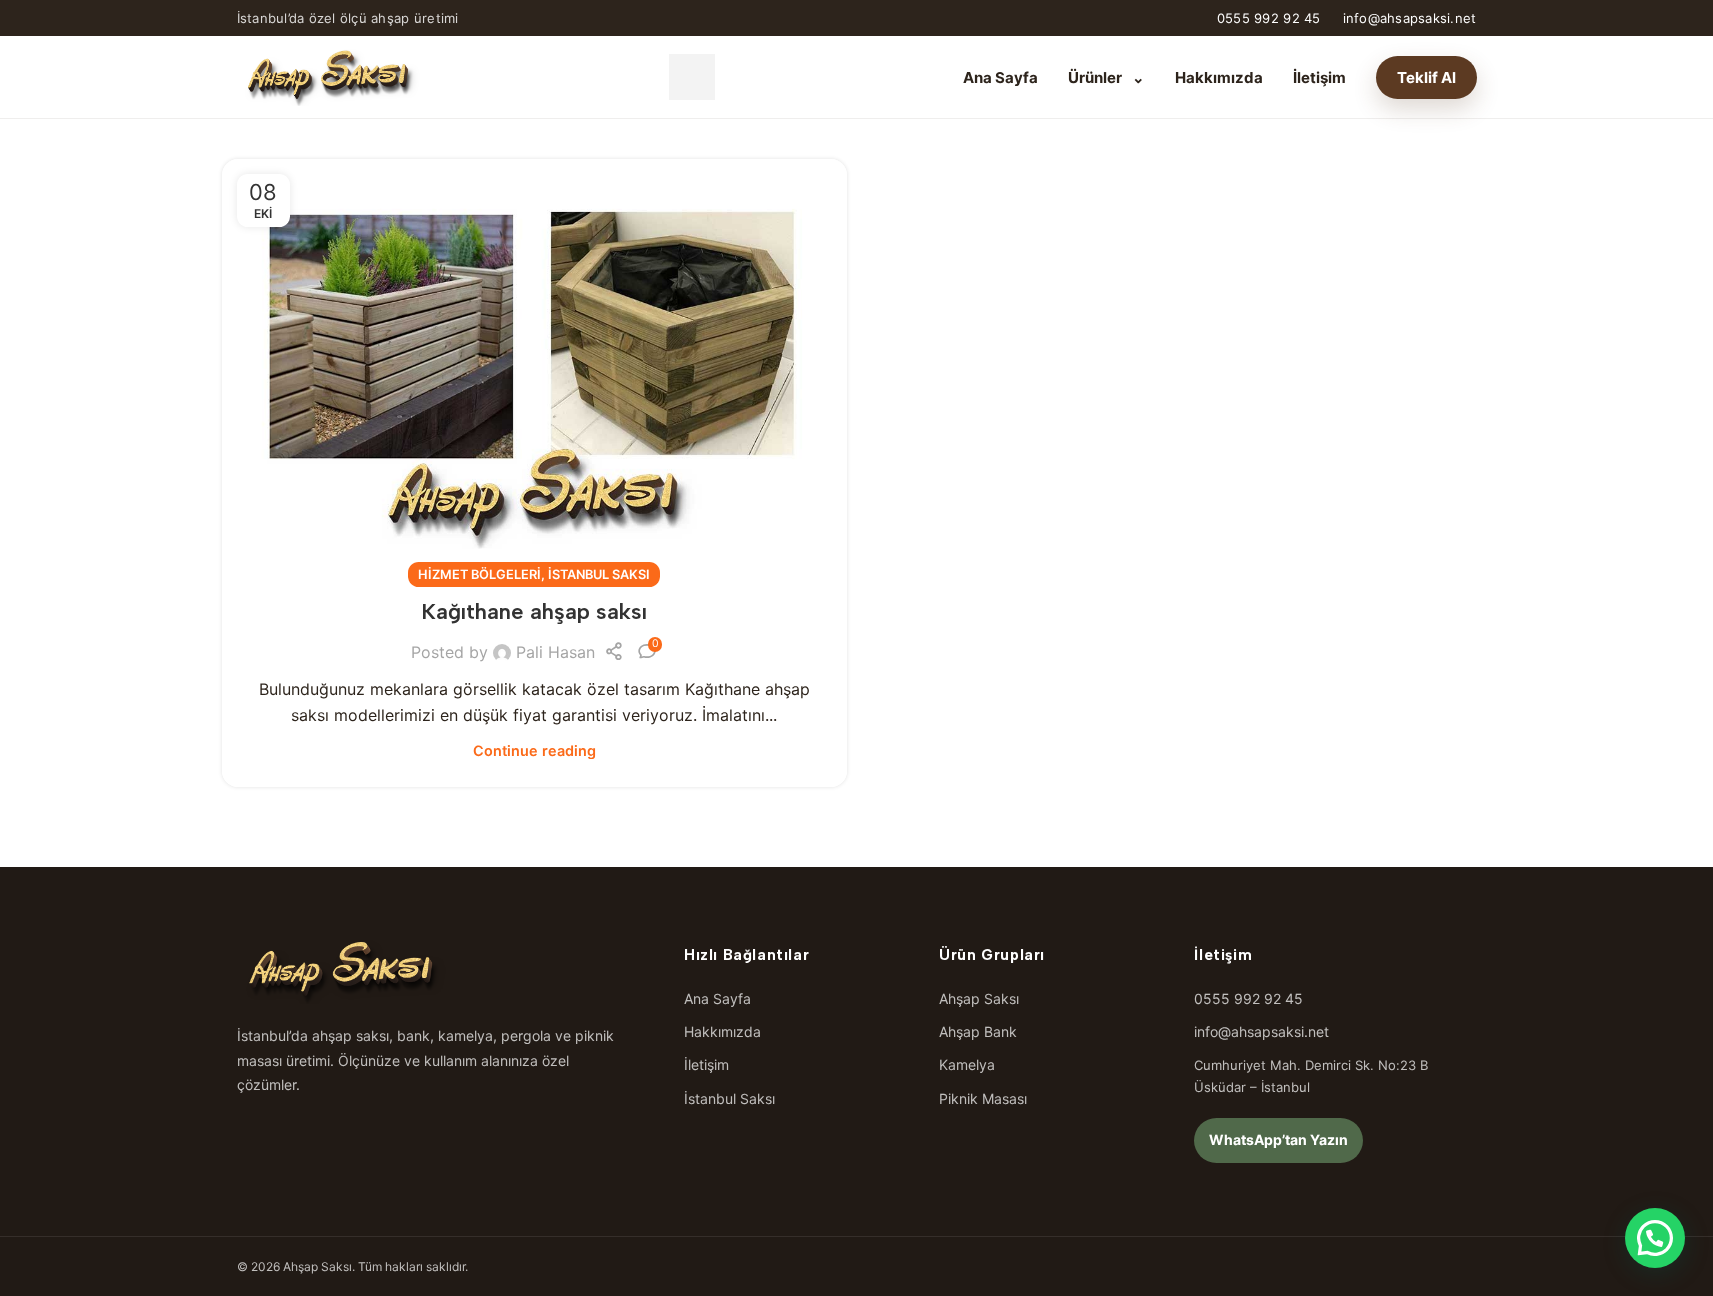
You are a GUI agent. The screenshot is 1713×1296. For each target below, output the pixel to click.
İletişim (1319, 77)
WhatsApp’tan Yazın (1278, 1139)
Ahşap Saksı (979, 998)
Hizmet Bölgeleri (479, 574)
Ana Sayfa (1000, 77)
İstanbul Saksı (599, 574)
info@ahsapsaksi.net (1410, 18)
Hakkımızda (1219, 77)
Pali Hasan (555, 652)
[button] (1655, 1238)
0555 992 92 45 (1269, 18)
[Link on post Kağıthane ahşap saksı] (534, 367)
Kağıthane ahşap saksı (534, 611)
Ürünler (1106, 77)
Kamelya (967, 1064)
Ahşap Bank (978, 1031)
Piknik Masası (983, 1098)
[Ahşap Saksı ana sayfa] (329, 77)
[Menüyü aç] (692, 77)
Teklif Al (1426, 77)
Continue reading (534, 750)
